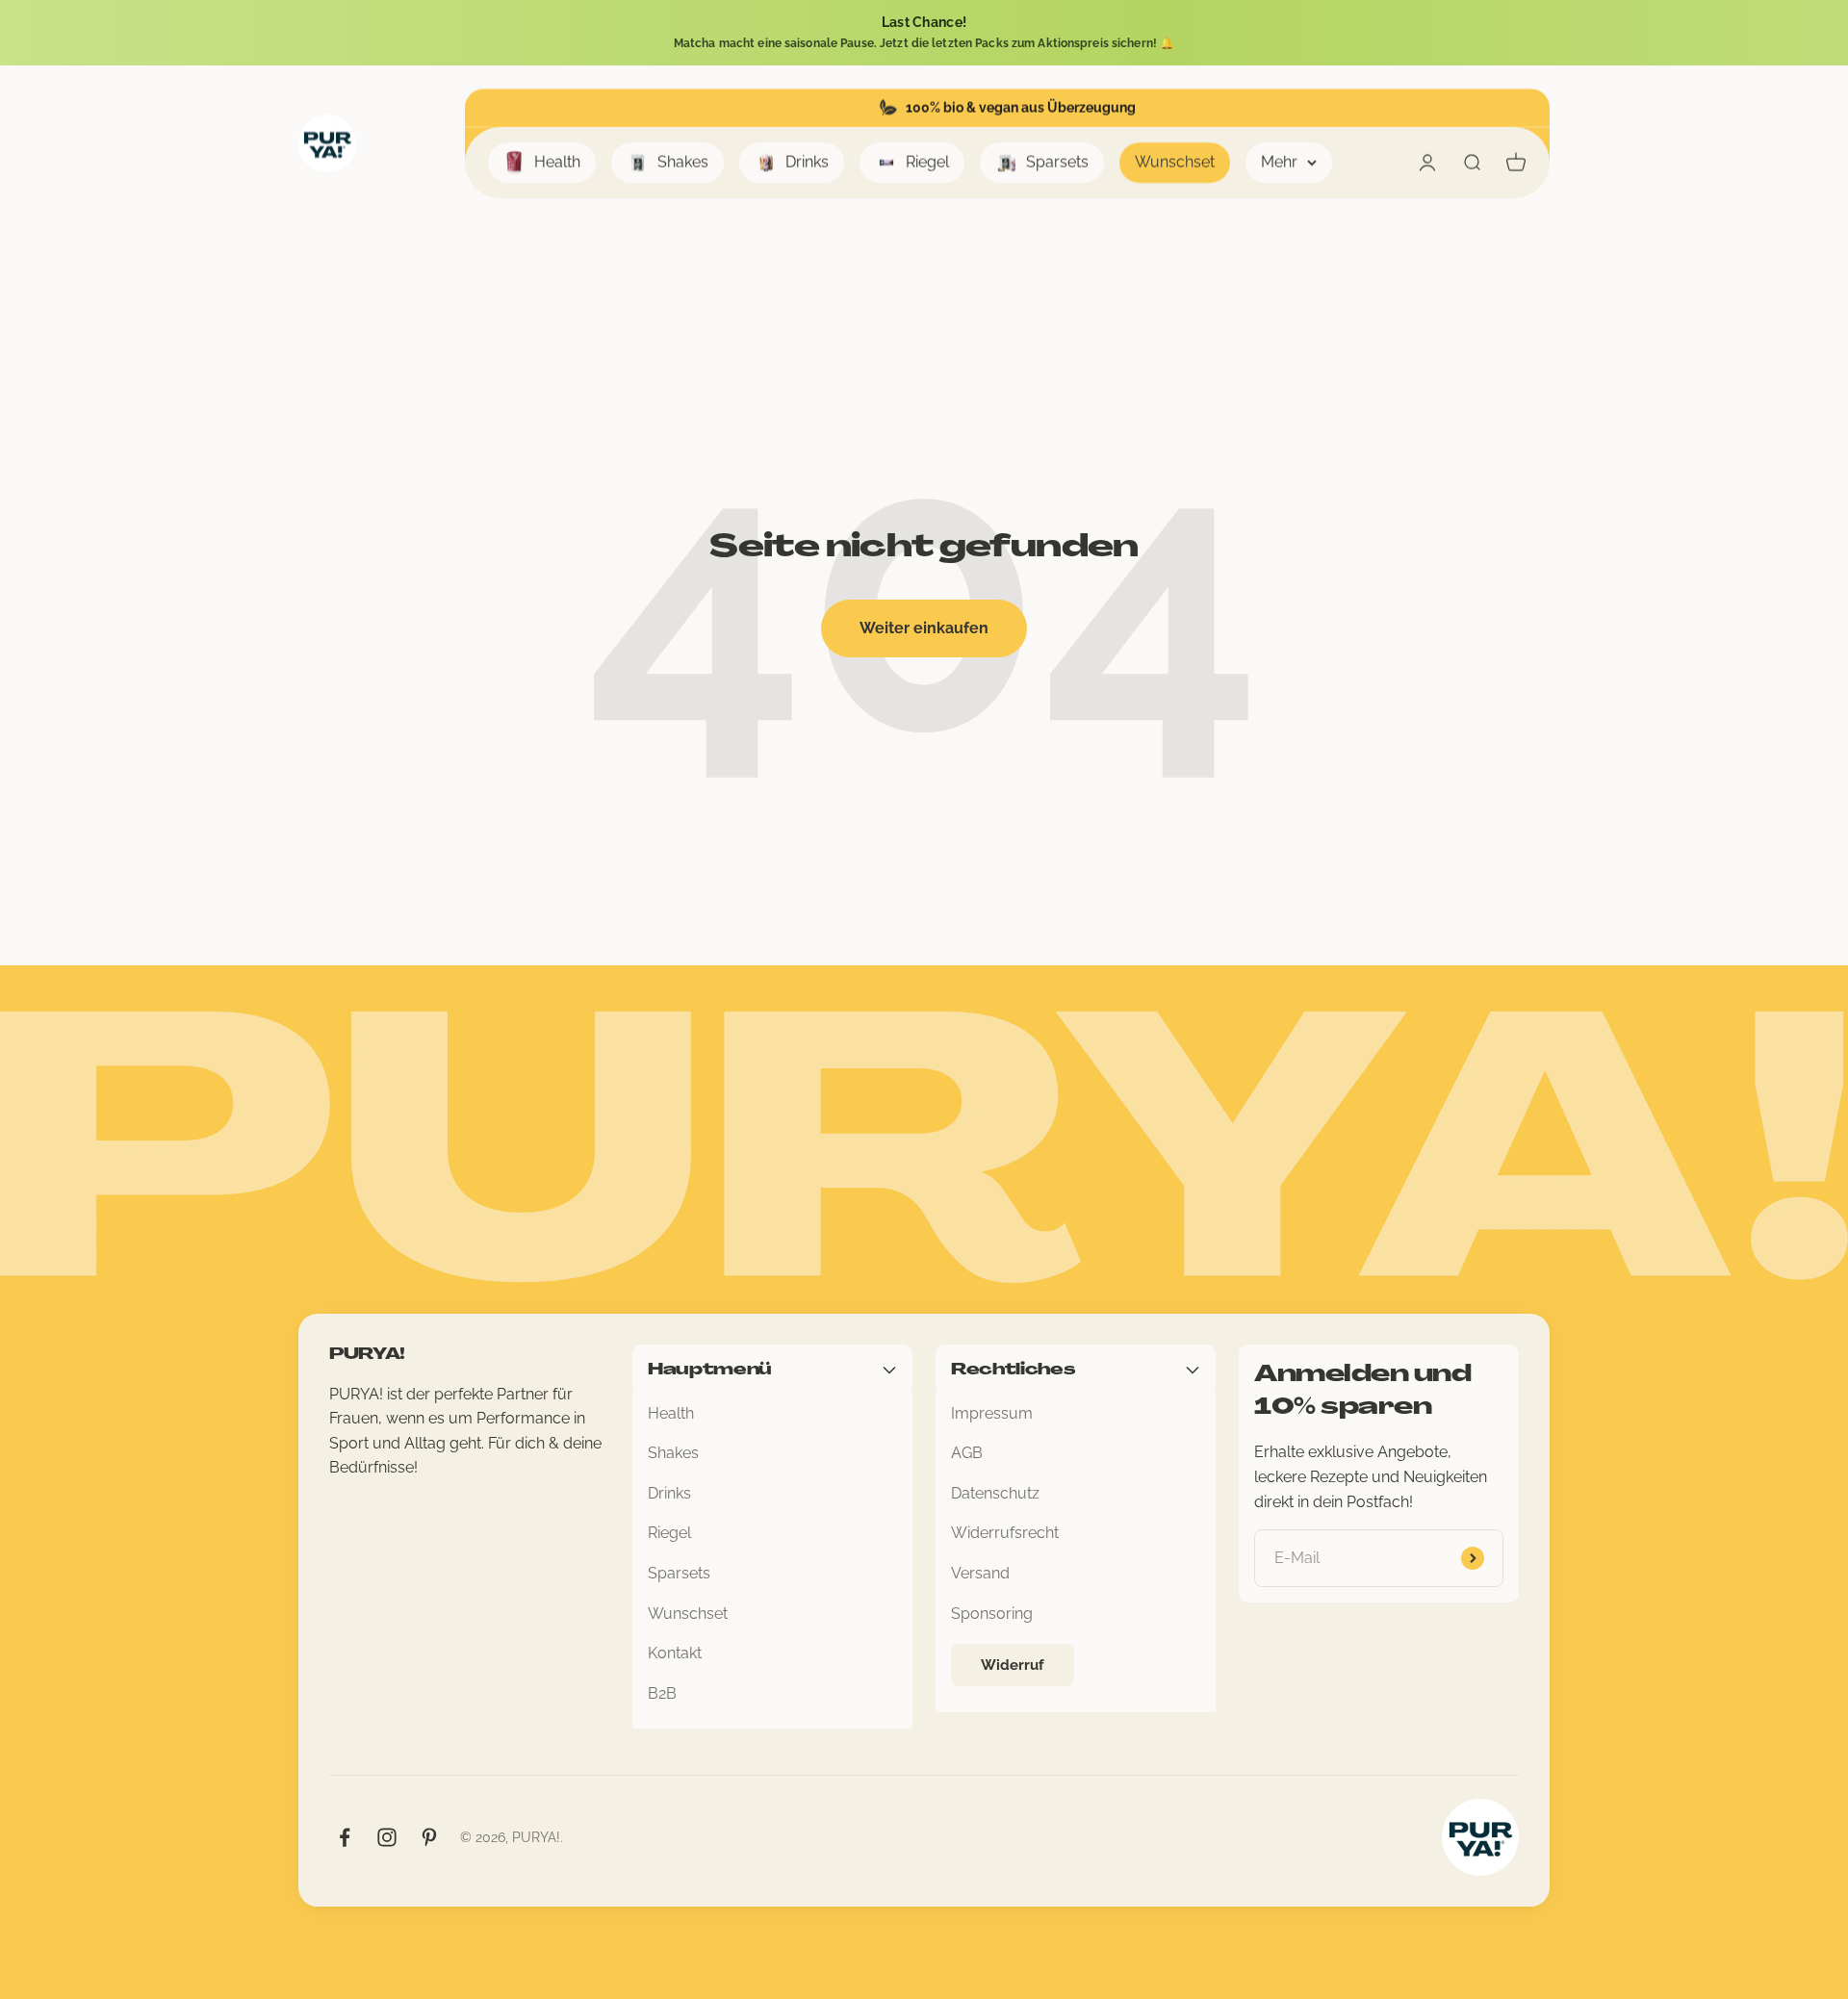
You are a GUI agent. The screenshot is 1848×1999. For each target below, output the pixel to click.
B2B (662, 1693)
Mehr (1279, 162)
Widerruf (1013, 1665)
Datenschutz (995, 1493)
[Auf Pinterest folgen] (429, 1837)
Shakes (683, 162)
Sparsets (1057, 162)
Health (557, 162)
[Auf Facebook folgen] (345, 1837)
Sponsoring (992, 1614)
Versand (980, 1573)
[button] (924, 33)
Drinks (807, 162)
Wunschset (1175, 162)
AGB (967, 1453)
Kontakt (675, 1653)
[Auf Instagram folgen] (387, 1837)
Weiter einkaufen (924, 628)
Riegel (927, 162)
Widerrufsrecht (1005, 1533)
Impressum (992, 1413)
